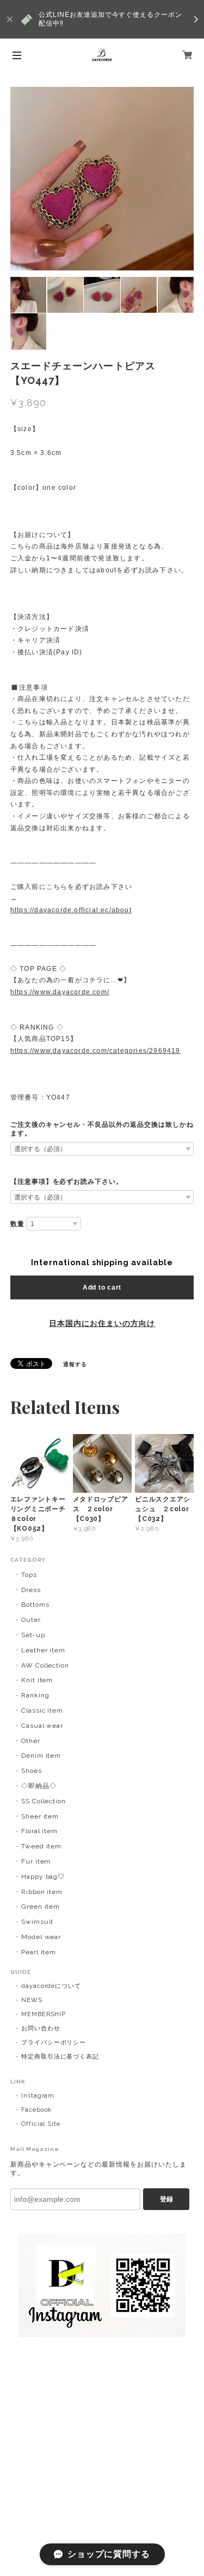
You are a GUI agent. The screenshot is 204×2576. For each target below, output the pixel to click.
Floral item (40, 1831)
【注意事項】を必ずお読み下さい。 (67, 1182)
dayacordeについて (51, 1986)
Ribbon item (42, 1892)
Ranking (35, 1695)
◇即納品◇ (39, 1786)
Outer (31, 1620)
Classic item (42, 1710)
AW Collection (45, 1665)
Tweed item (42, 1846)
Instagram (38, 2096)
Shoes (32, 1771)
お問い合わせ (41, 2028)
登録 (166, 2199)
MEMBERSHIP (44, 2014)
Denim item (41, 1756)
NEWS (32, 2000)
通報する (75, 1364)
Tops (29, 1575)
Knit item (37, 1680)
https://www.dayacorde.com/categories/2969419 (95, 1051)
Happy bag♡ (43, 1877)
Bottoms (35, 1605)
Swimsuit (38, 1922)
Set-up (33, 1635)
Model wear (41, 1937)
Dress (31, 1590)
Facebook (37, 2110)
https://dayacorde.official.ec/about (71, 910)
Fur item (36, 1861)
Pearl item (39, 1952)
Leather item (44, 1650)
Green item (41, 1906)
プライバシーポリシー (54, 2043)
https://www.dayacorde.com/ (60, 992)
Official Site (41, 2124)
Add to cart (102, 1287)
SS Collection (44, 1801)
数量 (17, 1224)
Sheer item (40, 1816)
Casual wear (42, 1726)
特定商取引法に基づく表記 (60, 2057)
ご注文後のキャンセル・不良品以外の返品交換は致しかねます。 (102, 1129)
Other (31, 1741)
